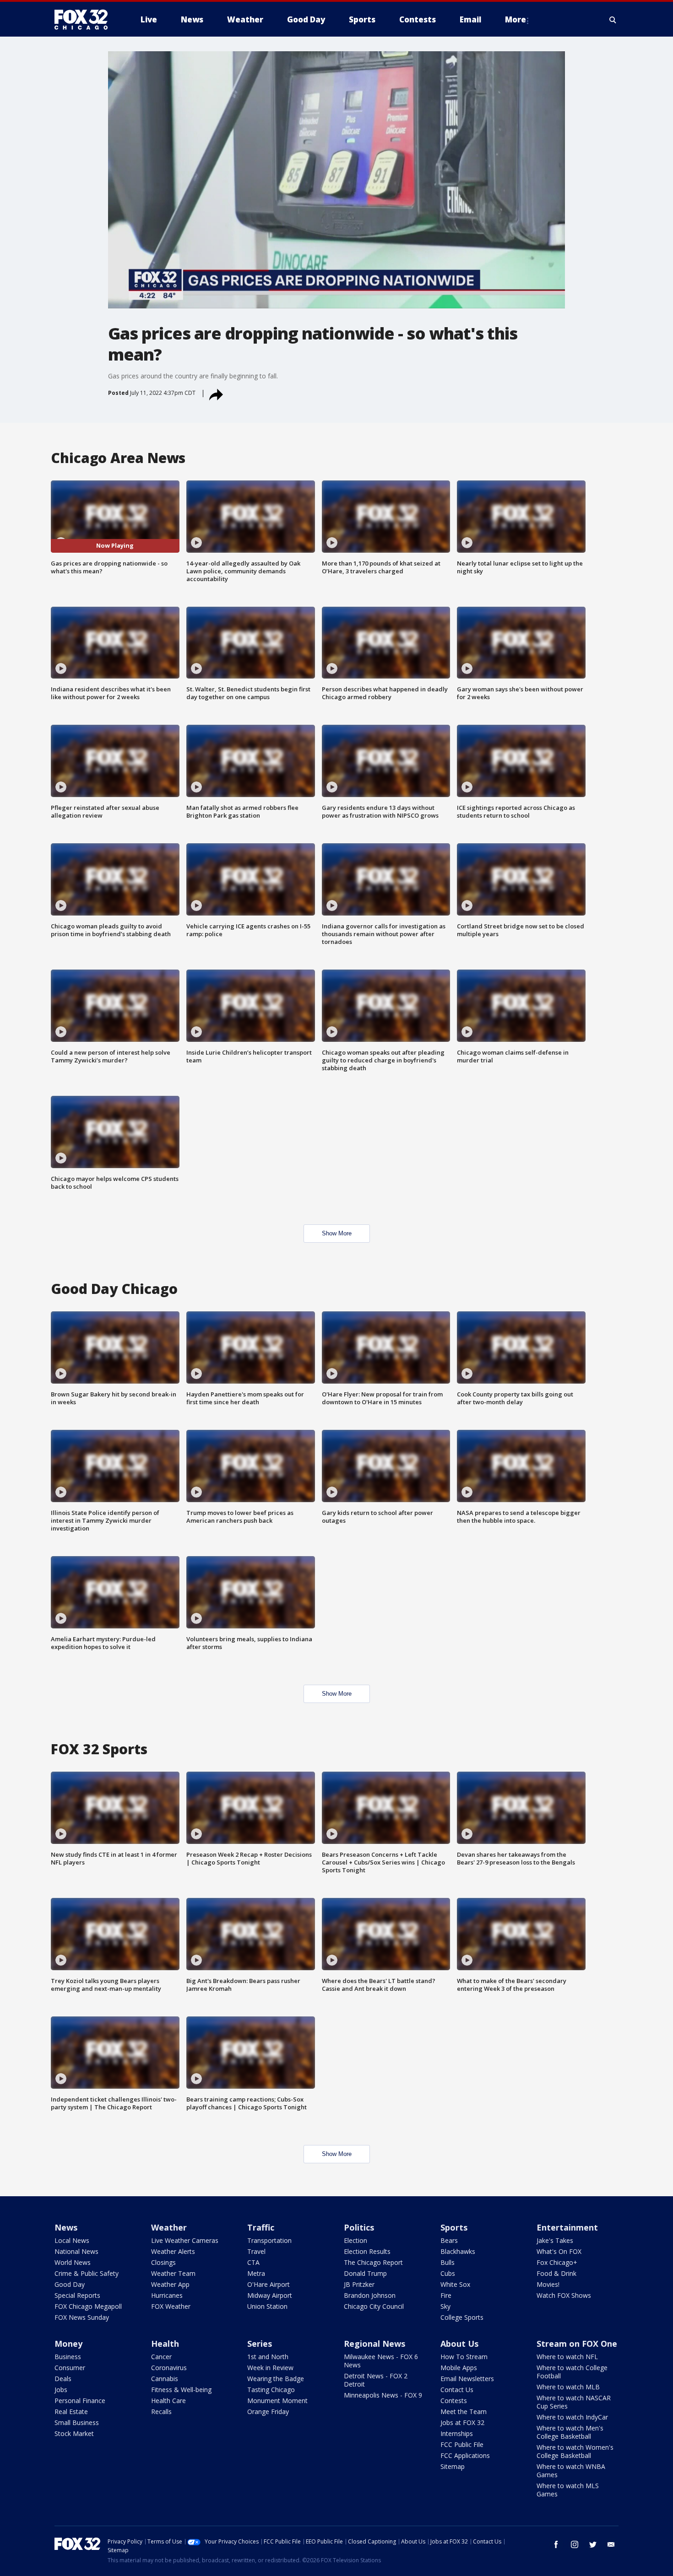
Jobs (61, 2390)
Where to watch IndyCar (572, 2417)
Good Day (70, 2284)
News (66, 2227)
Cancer (161, 2357)
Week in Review (270, 2368)
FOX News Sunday (82, 2317)
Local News (72, 2240)
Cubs (448, 2273)
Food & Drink (556, 2273)
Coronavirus (169, 2368)
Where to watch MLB (568, 2387)
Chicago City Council (374, 2306)
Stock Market (74, 2433)
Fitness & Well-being (181, 2390)
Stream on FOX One (577, 2344)
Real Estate (71, 2412)
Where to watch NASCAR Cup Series (574, 2402)
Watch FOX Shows (564, 2295)
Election (355, 2240)
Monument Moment (277, 2401)
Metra (256, 2273)
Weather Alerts (173, 2251)
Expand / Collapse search (613, 20)
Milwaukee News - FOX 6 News (381, 2361)
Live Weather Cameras (185, 2240)
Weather (169, 2227)
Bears (449, 2240)
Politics (359, 2227)
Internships (457, 2433)
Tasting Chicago (271, 2390)
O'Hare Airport (269, 2284)
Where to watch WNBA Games (571, 2471)
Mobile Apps (459, 2368)
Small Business (77, 2422)
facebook (556, 2544)
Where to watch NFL (567, 2357)
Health (165, 2344)
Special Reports (77, 2295)
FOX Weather (171, 2306)
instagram (575, 2544)
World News (73, 2262)
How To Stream (464, 2357)
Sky (445, 2306)
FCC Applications (465, 2455)
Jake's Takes (555, 2240)
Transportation (269, 2240)
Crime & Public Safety (87, 2273)
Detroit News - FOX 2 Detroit (376, 2380)
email (611, 2544)
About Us (459, 2344)
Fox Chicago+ (557, 2262)
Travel (256, 2251)
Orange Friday (268, 2412)
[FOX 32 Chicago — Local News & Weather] (85, 20)
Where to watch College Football (572, 2372)
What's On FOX (559, 2251)
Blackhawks (458, 2251)
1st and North (268, 2357)
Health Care (168, 2401)
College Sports (462, 2317)
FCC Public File (462, 2444)
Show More (337, 1233)
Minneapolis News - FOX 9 (383, 2395)
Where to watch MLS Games (568, 2490)
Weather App (170, 2284)
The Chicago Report (373, 2262)
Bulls (448, 2262)
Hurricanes (167, 2295)
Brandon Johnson (370, 2295)
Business (68, 2357)
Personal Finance (80, 2401)
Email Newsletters (467, 2379)
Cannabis (165, 2379)
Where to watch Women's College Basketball (575, 2451)
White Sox (455, 2284)
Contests (454, 2401)
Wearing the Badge (276, 2379)
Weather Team (173, 2273)
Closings (163, 2262)
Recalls (161, 2412)
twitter (593, 2544)
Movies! (548, 2284)
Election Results (367, 2251)
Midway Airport (270, 2295)
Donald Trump (365, 2273)
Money (68, 2344)
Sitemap (453, 2466)
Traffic (261, 2227)
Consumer (70, 2368)
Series (260, 2344)
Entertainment (567, 2227)
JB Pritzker (359, 2284)
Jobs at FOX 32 (462, 2422)
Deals (63, 2379)
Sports (454, 2227)
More (516, 19)
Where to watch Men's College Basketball (570, 2432)
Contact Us (457, 2390)
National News (76, 2251)
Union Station (267, 2306)
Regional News (374, 2344)
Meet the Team (464, 2412)
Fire (446, 2295)
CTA (253, 2262)
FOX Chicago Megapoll (88, 2306)
